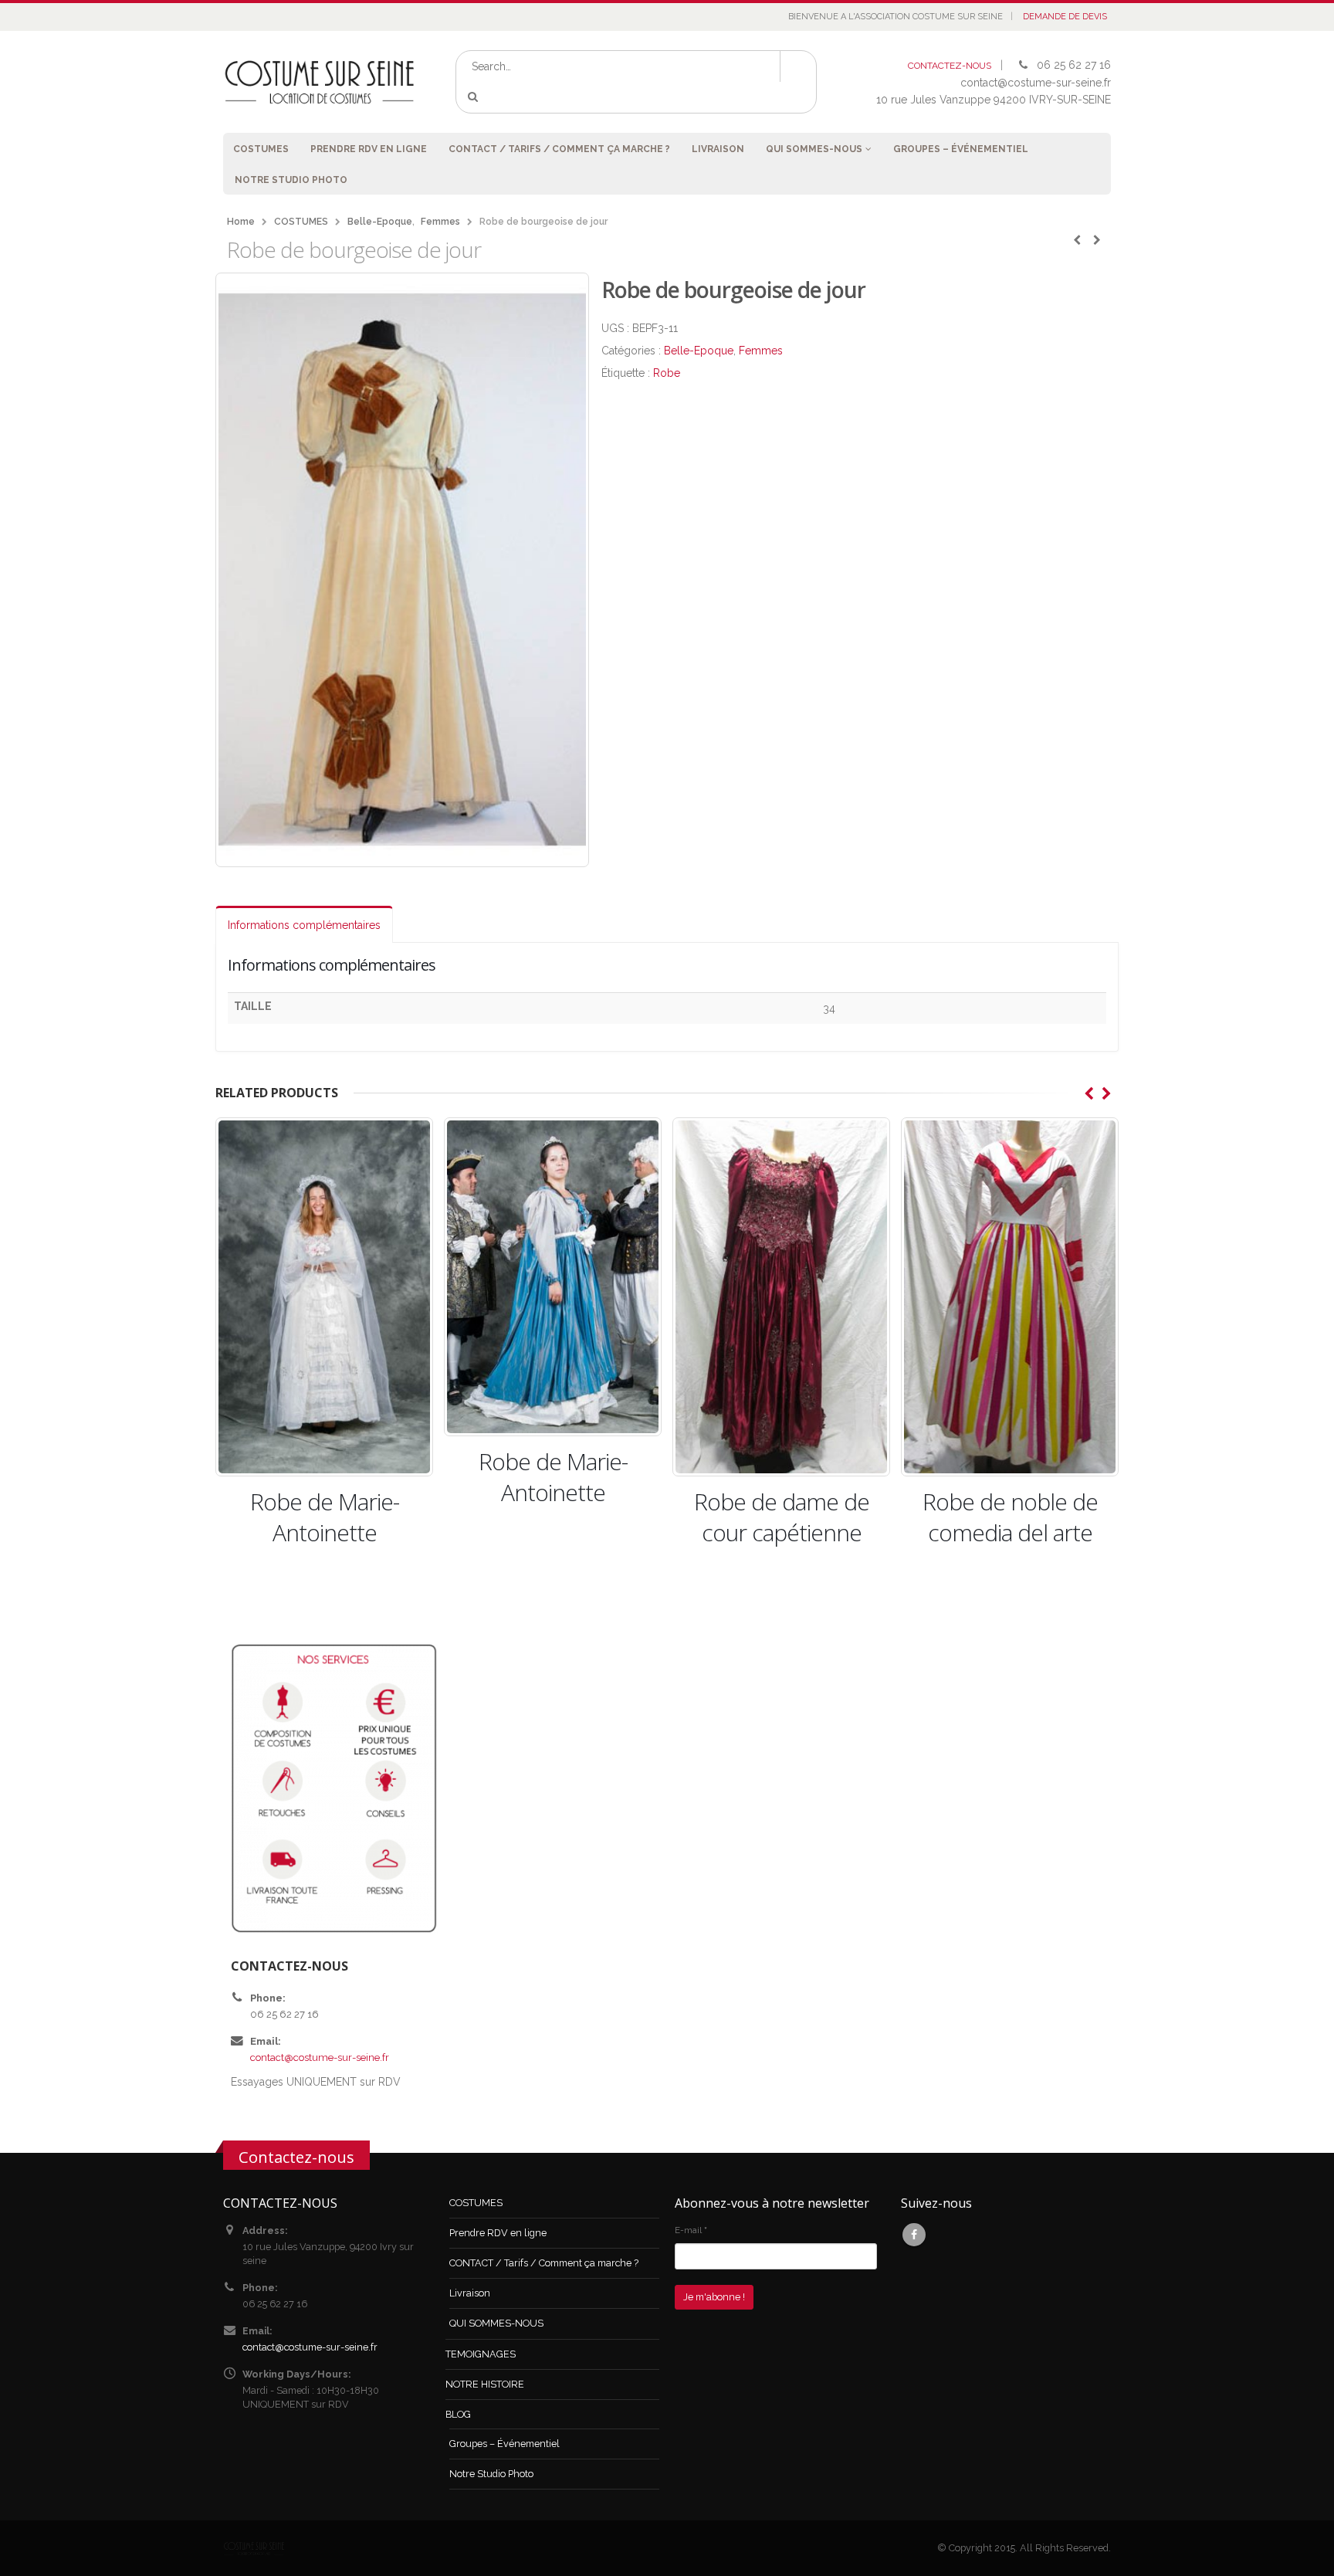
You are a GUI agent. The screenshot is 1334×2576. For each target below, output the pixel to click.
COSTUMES (261, 149)
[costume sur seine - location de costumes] (320, 81)
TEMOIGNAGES (481, 2354)
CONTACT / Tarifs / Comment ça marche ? (559, 149)
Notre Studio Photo (291, 180)
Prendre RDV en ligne (369, 149)
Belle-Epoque (699, 351)
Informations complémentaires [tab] (304, 925)
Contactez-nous (296, 2157)
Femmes (761, 351)
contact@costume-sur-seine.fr (320, 2057)
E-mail (691, 2230)
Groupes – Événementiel (961, 149)
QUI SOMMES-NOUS (814, 149)
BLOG (458, 2414)
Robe (667, 373)
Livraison (718, 149)
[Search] (476, 97)
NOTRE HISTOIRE (485, 2384)
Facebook (914, 2235)
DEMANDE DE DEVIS (1065, 17)
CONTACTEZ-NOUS (950, 66)
